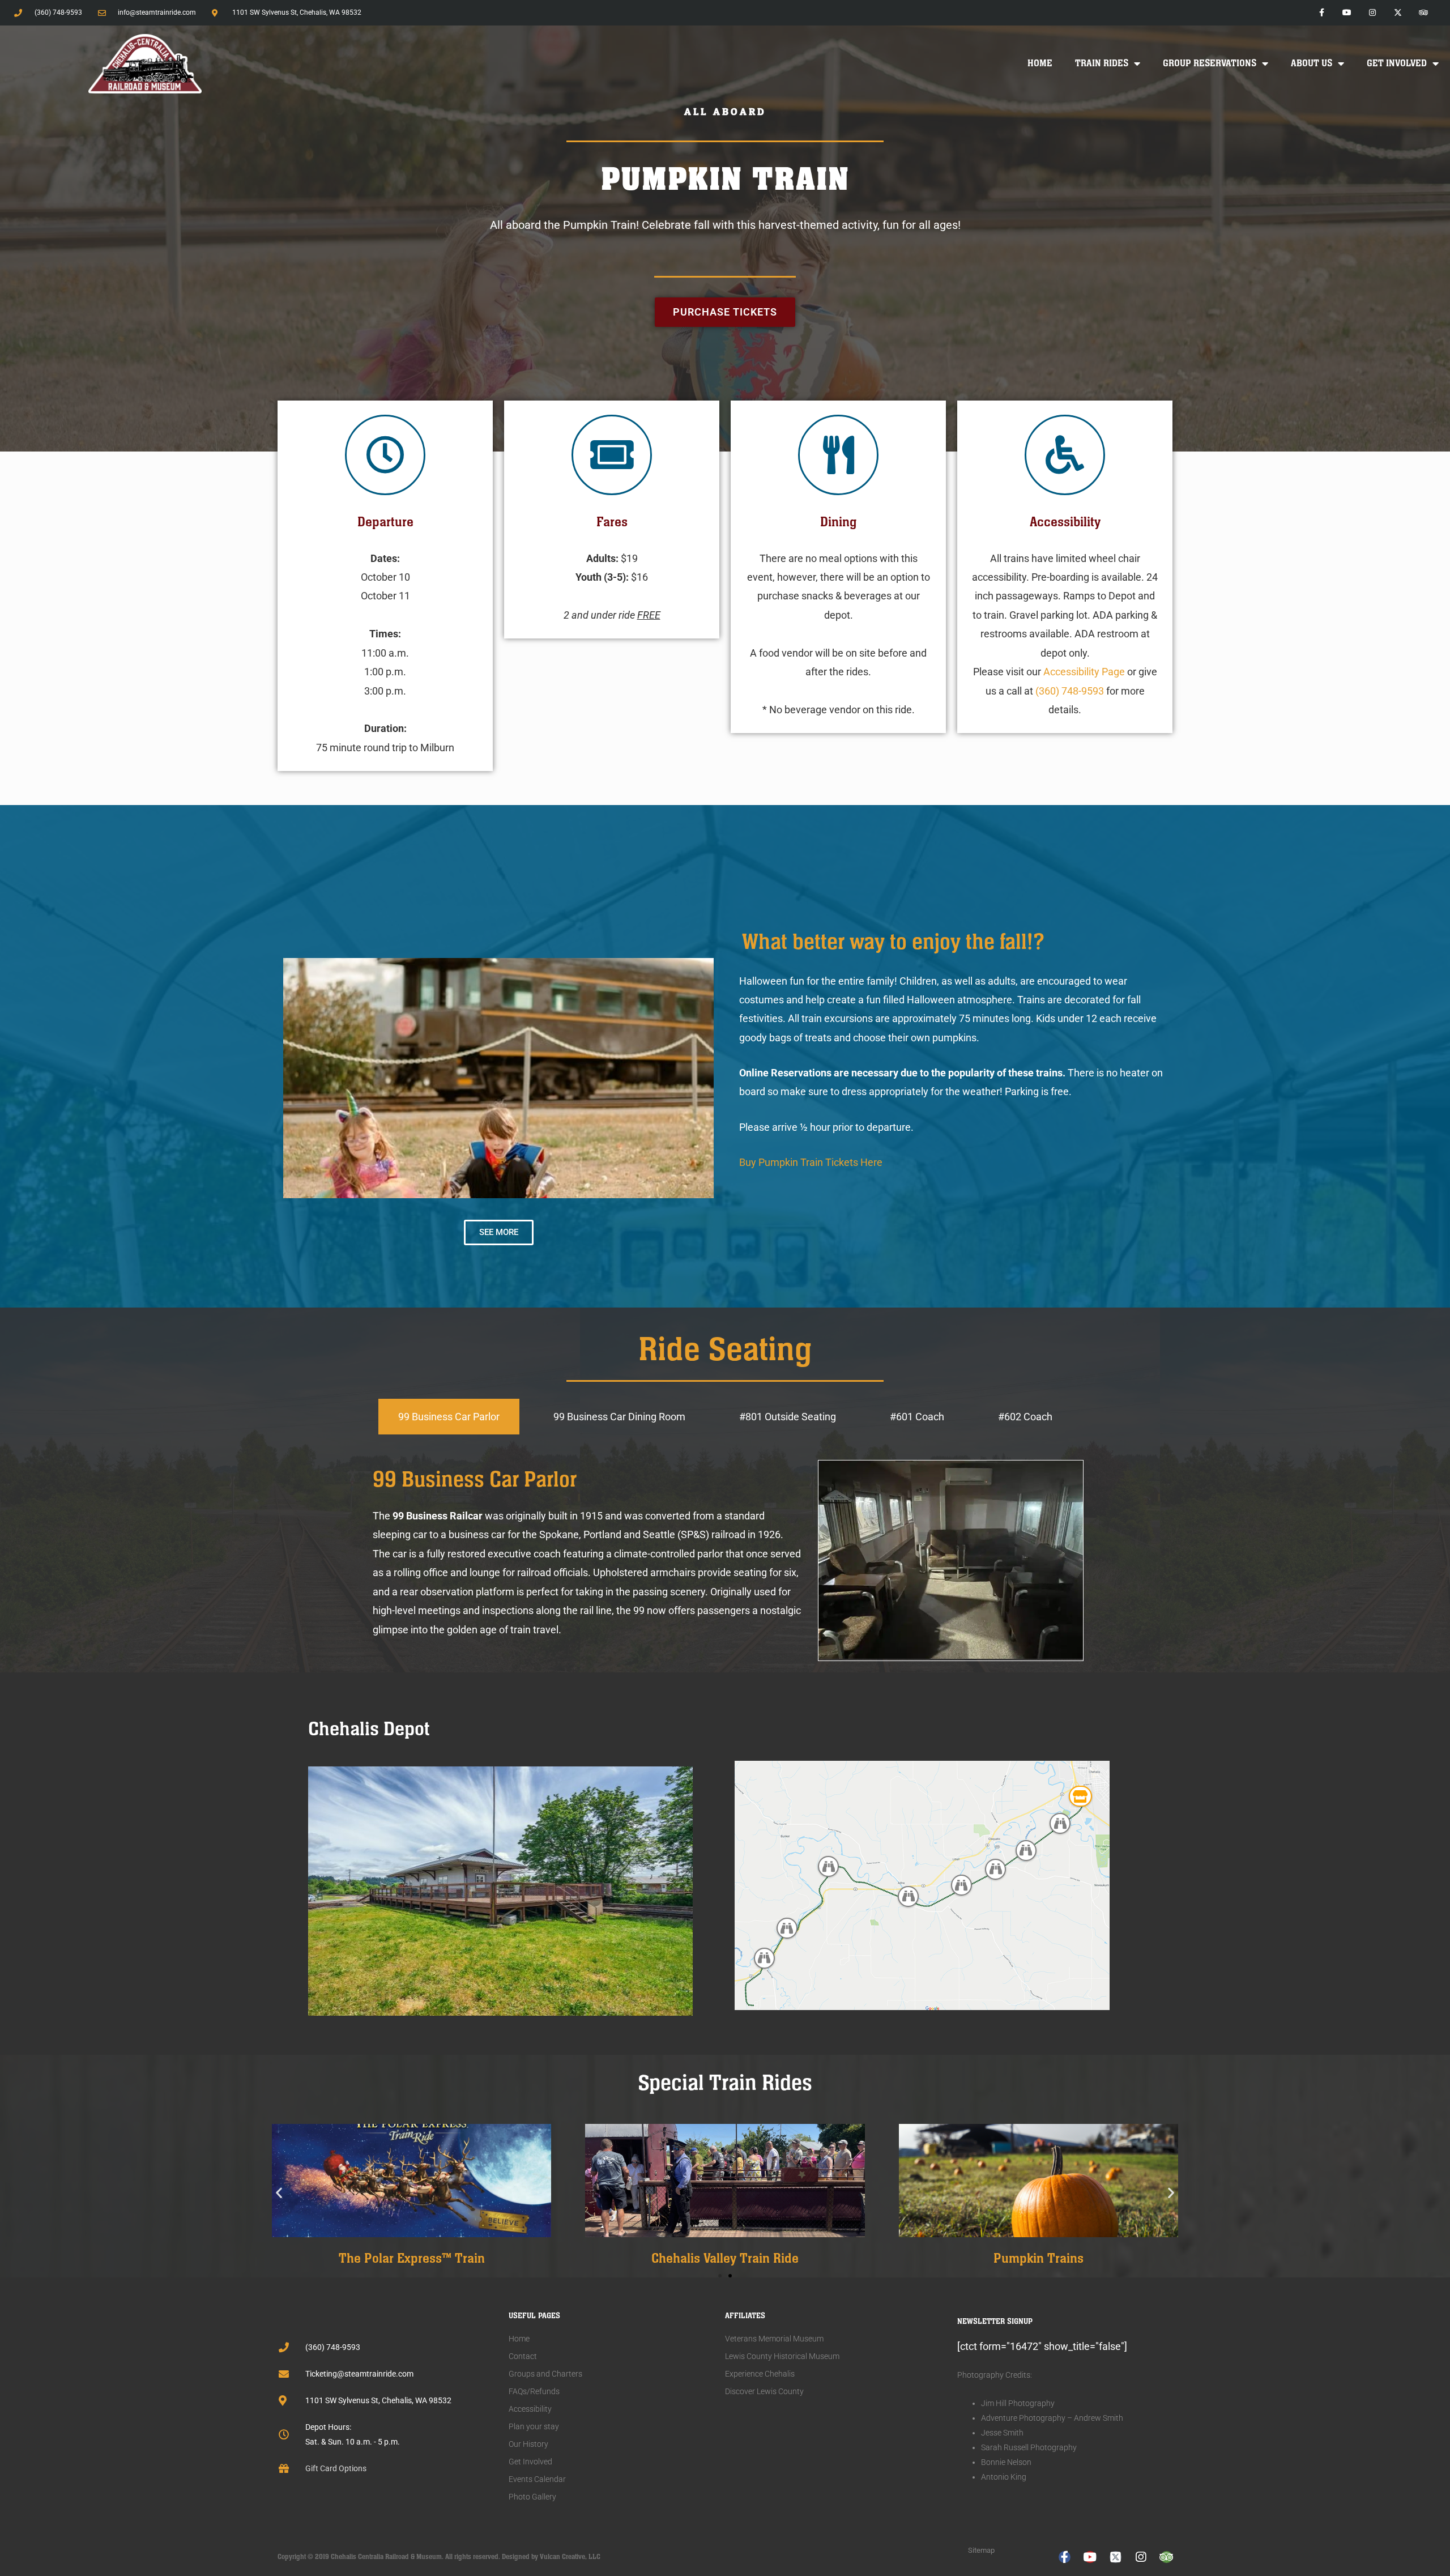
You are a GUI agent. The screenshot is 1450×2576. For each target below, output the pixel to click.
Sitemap (981, 2550)
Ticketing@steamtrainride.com (359, 2374)
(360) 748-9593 (58, 12)
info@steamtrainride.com (157, 12)
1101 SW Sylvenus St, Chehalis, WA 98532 (378, 2400)
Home (1040, 63)
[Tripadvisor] (1423, 13)
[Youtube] (1347, 13)
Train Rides (1102, 63)
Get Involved (1397, 63)
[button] (279, 2192)
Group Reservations (1210, 63)
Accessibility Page (1084, 672)
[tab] (449, 1417)
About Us (1312, 63)
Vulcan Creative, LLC (570, 2557)
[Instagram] (1373, 13)
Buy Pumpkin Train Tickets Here (811, 1162)
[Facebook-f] (1322, 13)
